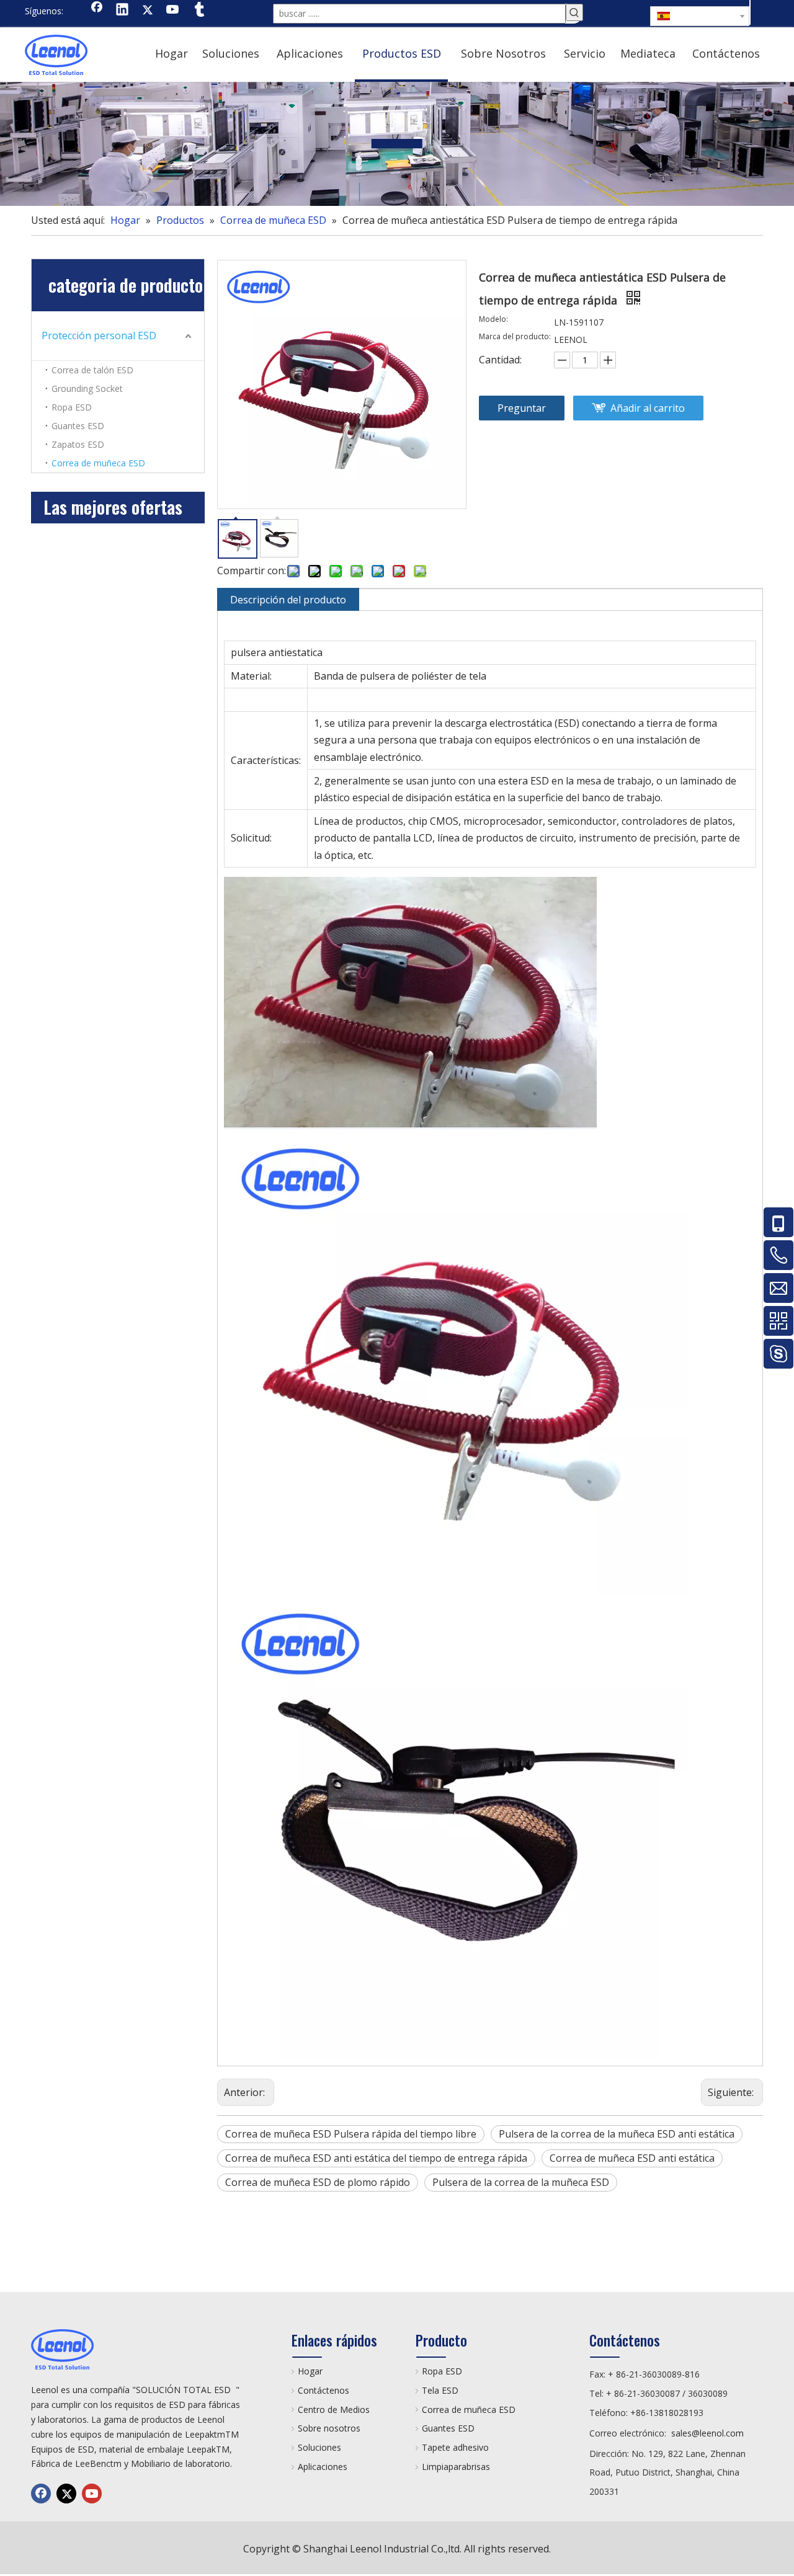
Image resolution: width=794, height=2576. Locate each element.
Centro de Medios (334, 2409)
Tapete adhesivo (455, 2447)
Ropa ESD (72, 407)
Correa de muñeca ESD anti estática (632, 2158)
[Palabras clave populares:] (574, 12)
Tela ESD (440, 2390)
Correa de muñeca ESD (98, 463)
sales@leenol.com (707, 2433)
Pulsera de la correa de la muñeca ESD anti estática (617, 2134)
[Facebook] (97, 11)
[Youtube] (173, 11)
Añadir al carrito (648, 408)
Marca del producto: (515, 337)
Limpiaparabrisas (456, 2467)
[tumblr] (198, 11)
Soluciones (319, 2447)
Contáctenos (323, 2390)
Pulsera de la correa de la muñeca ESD (521, 2182)
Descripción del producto (288, 600)
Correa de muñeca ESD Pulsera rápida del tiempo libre (351, 2134)
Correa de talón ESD (92, 370)
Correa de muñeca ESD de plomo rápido (318, 2182)
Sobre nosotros (329, 2428)
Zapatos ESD (78, 444)
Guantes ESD (78, 426)
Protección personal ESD (99, 335)
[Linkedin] (122, 11)
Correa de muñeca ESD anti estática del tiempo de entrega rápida (376, 2158)
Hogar (310, 2371)
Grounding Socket (87, 389)
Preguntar (522, 408)
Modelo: (493, 320)
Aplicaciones (323, 2467)
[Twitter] (148, 11)
